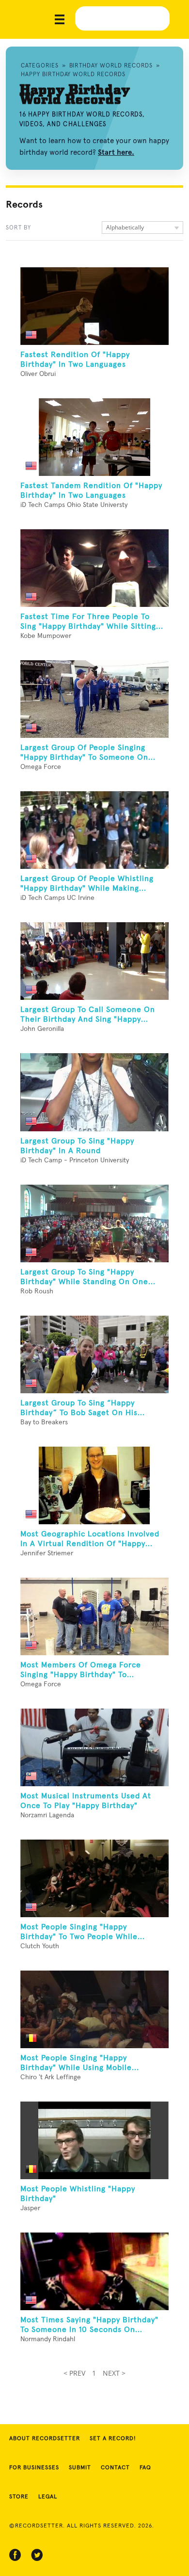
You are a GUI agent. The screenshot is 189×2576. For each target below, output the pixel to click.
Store (19, 2497)
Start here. (116, 152)
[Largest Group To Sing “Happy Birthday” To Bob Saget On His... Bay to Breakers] (94, 1354)
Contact (115, 2468)
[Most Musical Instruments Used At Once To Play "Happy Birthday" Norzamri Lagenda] (94, 1747)
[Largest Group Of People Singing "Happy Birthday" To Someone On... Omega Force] (94, 699)
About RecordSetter (45, 2439)
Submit (80, 2468)
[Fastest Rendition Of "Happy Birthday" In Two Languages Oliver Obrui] (94, 306)
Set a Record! (113, 2439)
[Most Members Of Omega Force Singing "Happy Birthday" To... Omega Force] (94, 1616)
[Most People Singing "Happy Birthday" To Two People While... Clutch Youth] (94, 1878)
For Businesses (34, 2468)
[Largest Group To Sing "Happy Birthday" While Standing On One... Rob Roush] (94, 1223)
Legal (48, 2497)
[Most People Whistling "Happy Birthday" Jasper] (94, 2140)
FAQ (145, 2468)
